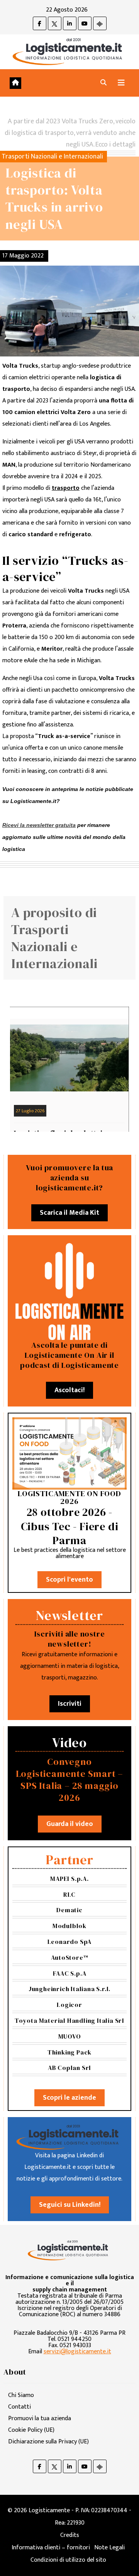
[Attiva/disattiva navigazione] (121, 83)
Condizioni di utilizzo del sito (68, 2560)
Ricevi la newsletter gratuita (39, 825)
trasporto (66, 488)
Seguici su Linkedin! (70, 2205)
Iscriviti (70, 1704)
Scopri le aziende (69, 2098)
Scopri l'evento (69, 1580)
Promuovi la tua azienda (40, 2418)
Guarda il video (70, 1824)
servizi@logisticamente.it (77, 2352)
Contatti (19, 2407)
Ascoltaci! (69, 1390)
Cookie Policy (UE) (31, 2430)
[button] (103, 83)
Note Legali (109, 2548)
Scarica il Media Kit (69, 1213)
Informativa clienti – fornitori (51, 2548)
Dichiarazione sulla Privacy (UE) (48, 2442)
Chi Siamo (21, 2395)
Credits (70, 2535)
